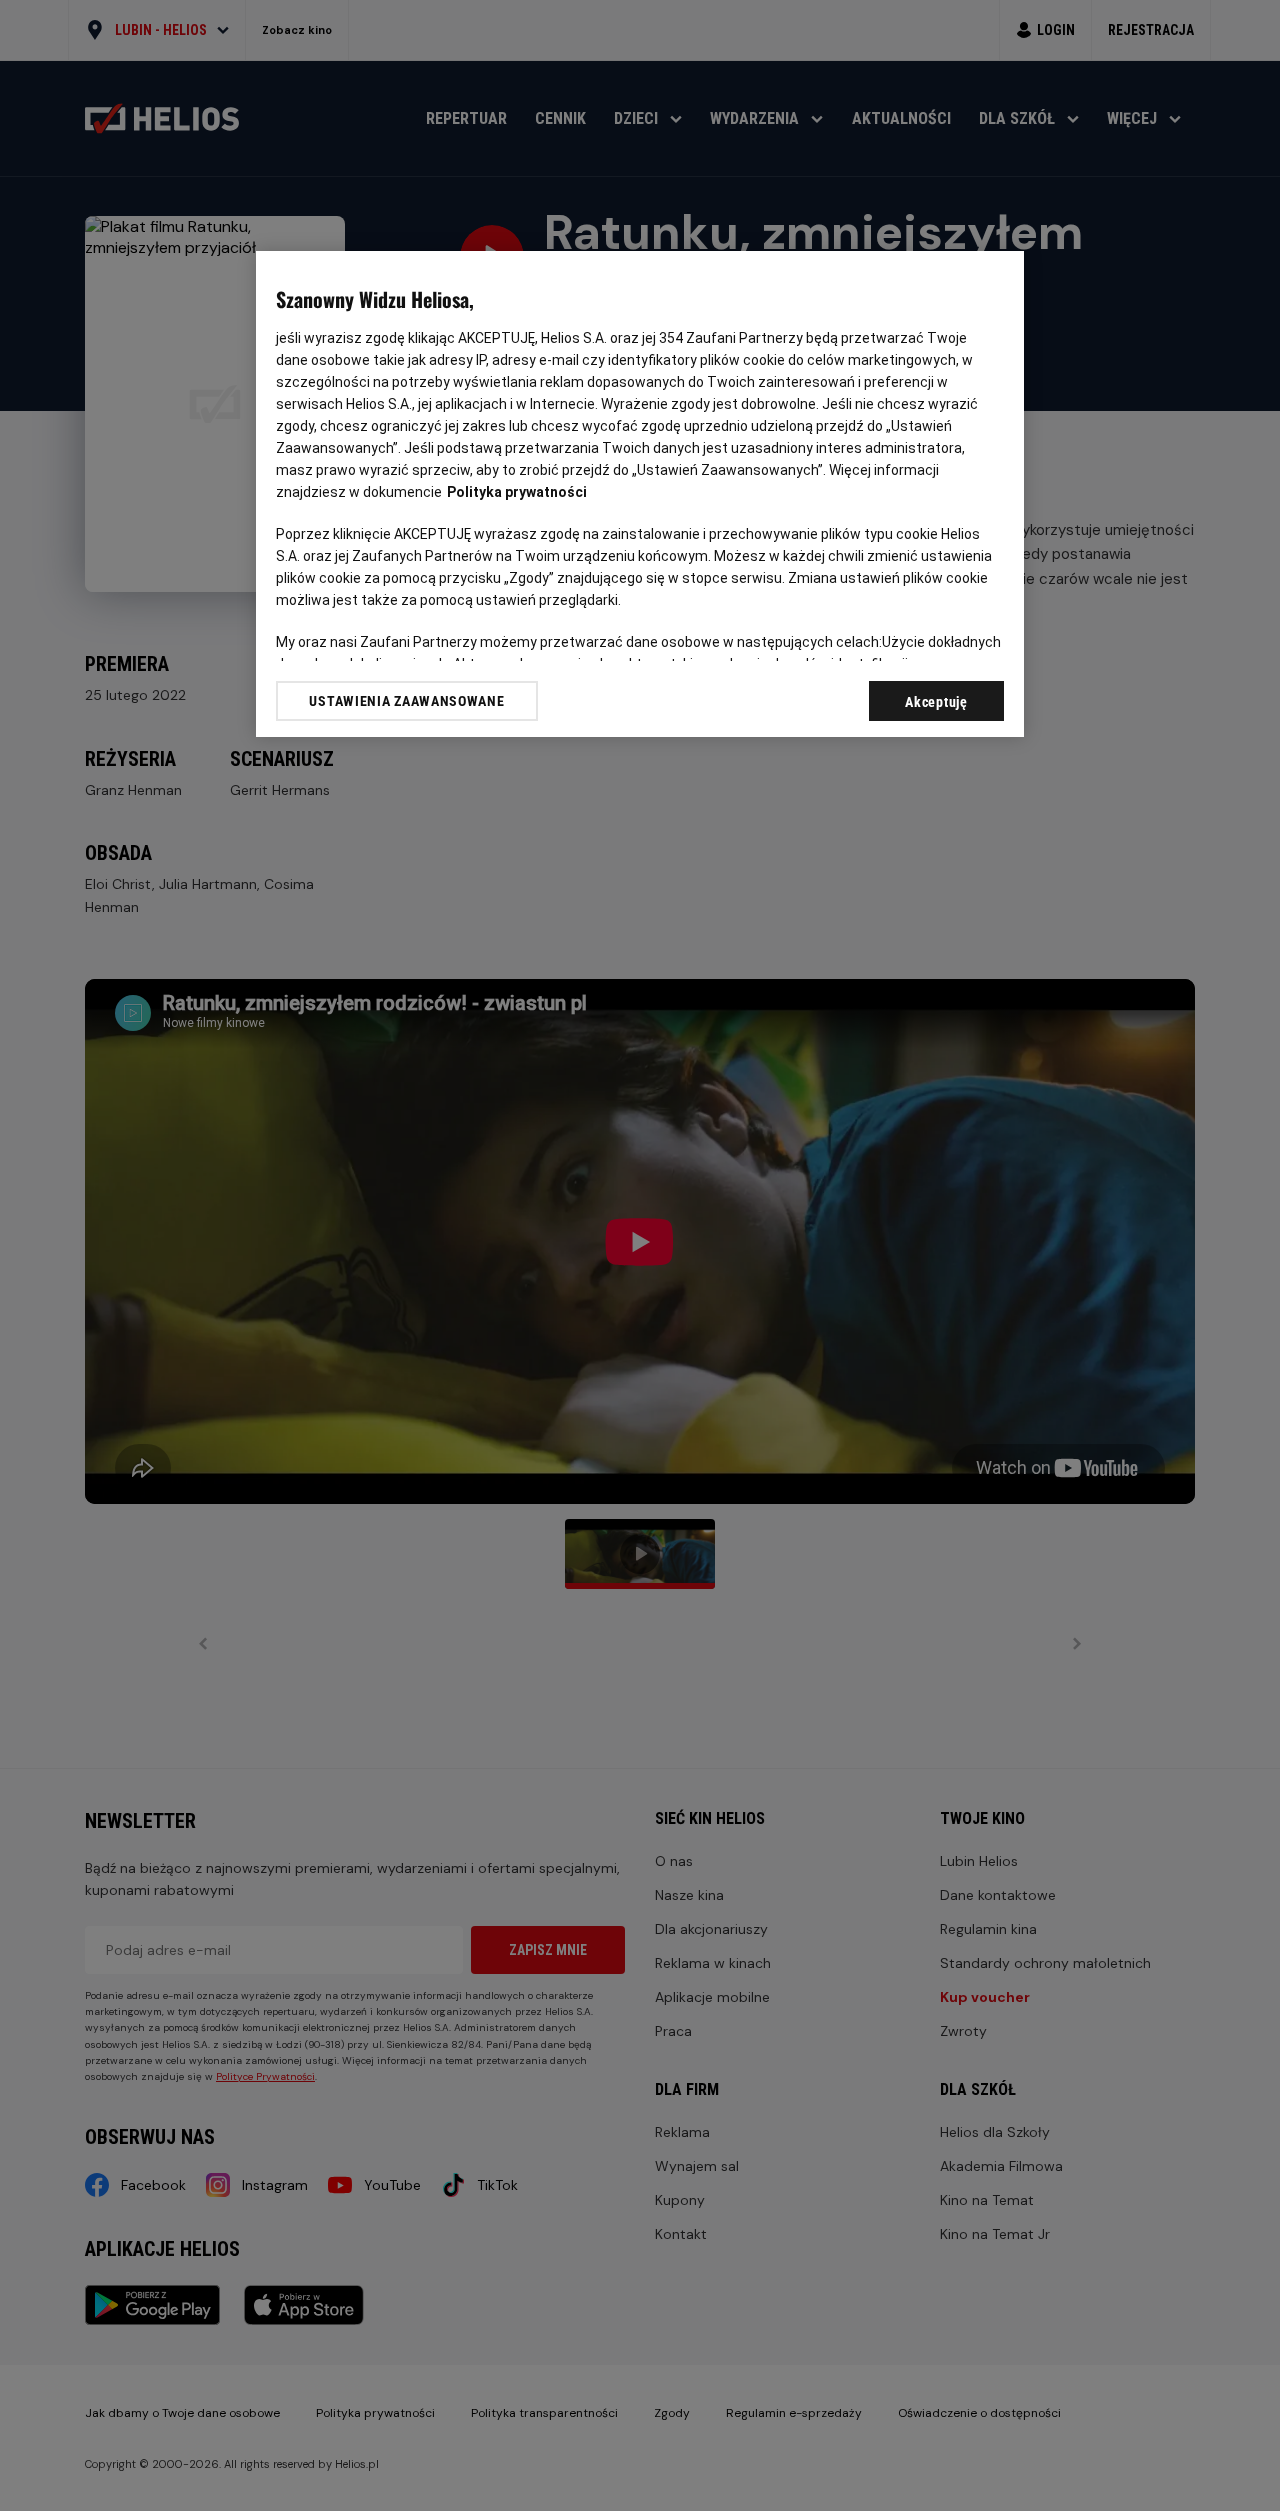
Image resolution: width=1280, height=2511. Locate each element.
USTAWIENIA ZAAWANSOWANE (406, 701)
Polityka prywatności (517, 492)
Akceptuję (936, 702)
